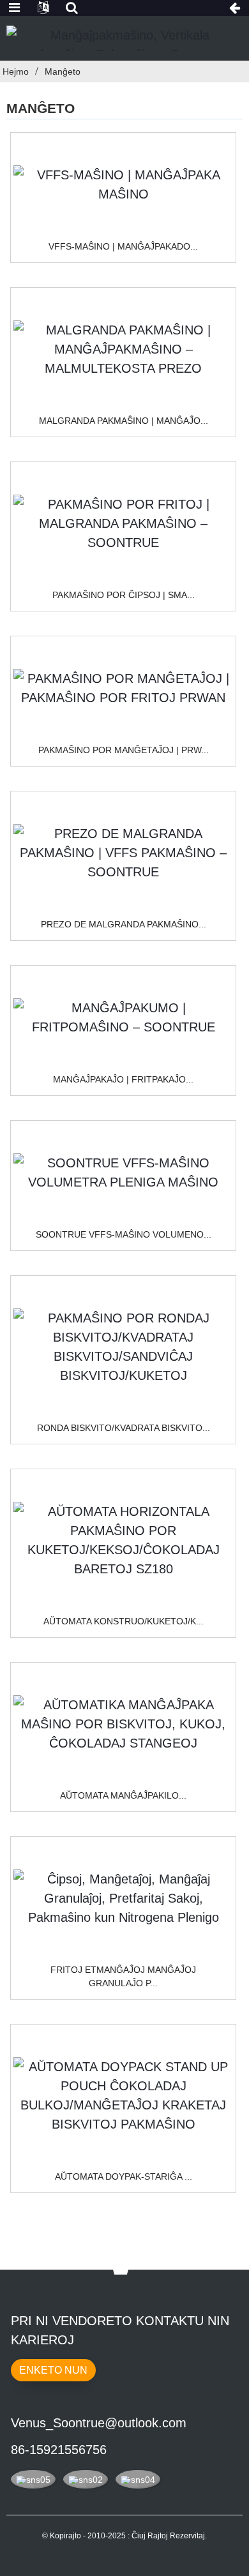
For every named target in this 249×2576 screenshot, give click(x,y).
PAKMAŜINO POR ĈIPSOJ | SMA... (124, 595)
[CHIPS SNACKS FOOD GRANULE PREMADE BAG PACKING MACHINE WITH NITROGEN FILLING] (123, 1898)
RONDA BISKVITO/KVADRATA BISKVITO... (124, 1428)
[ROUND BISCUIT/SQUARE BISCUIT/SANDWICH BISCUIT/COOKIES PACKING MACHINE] (123, 1347)
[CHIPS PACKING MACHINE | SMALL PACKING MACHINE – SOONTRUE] (123, 523)
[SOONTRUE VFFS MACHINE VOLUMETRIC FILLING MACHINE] (123, 1172)
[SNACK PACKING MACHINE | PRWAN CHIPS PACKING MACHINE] (123, 688)
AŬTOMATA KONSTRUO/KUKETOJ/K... (124, 1621)
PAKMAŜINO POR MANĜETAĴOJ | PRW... (124, 750)
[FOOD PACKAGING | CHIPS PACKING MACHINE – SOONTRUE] (123, 1017)
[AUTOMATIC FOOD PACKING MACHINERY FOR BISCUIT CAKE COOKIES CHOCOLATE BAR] (123, 1724)
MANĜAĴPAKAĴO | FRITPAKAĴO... (123, 1079)
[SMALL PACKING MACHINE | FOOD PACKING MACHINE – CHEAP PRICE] (123, 349)
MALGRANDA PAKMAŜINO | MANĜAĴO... (124, 421)
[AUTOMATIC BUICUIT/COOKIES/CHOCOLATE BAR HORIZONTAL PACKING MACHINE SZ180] (123, 1540)
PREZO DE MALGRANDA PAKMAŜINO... (124, 924)
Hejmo (16, 71)
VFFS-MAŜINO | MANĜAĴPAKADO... (123, 246)
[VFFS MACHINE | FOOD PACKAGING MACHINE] (123, 184)
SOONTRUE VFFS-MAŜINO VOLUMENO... (124, 1234)
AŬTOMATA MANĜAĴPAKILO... (123, 1795)
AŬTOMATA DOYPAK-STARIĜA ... (124, 2176)
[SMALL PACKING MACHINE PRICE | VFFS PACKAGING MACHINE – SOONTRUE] (123, 853)
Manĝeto (63, 71)
